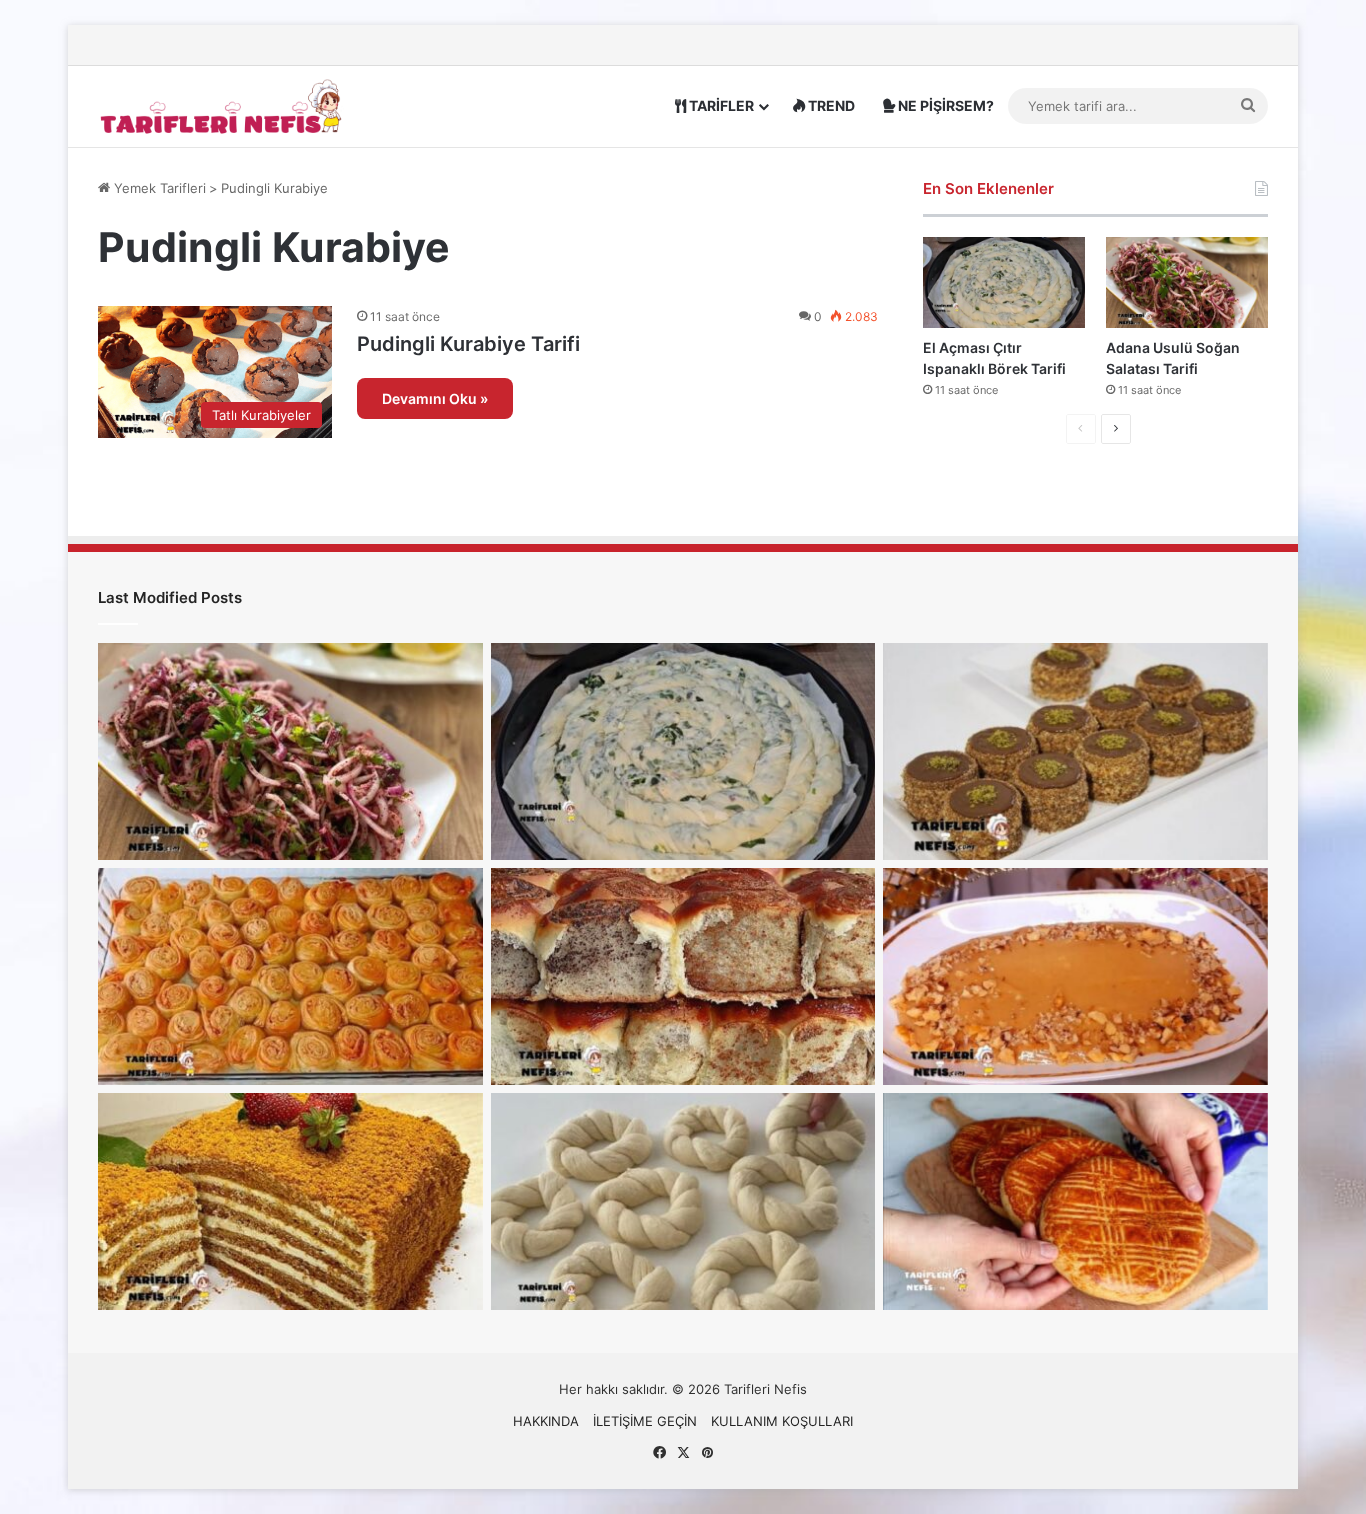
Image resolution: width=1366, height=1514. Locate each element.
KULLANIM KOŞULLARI (782, 1421)
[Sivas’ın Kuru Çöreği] (1075, 1201)
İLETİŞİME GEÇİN (645, 1421)
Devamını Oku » (435, 398)
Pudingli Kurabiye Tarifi (468, 344)
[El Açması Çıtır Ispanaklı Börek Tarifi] (1004, 282)
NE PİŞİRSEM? (944, 105)
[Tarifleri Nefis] (223, 105)
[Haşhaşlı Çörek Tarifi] (683, 976)
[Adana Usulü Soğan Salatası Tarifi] (1187, 282)
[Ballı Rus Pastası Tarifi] (290, 1201)
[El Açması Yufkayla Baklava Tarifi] (290, 976)
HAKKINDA (546, 1421)
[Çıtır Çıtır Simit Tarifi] (683, 1201)
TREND (830, 105)
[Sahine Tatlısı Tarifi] (1075, 976)
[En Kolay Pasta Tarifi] (1075, 751)
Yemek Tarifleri (158, 188)
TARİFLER (720, 105)
